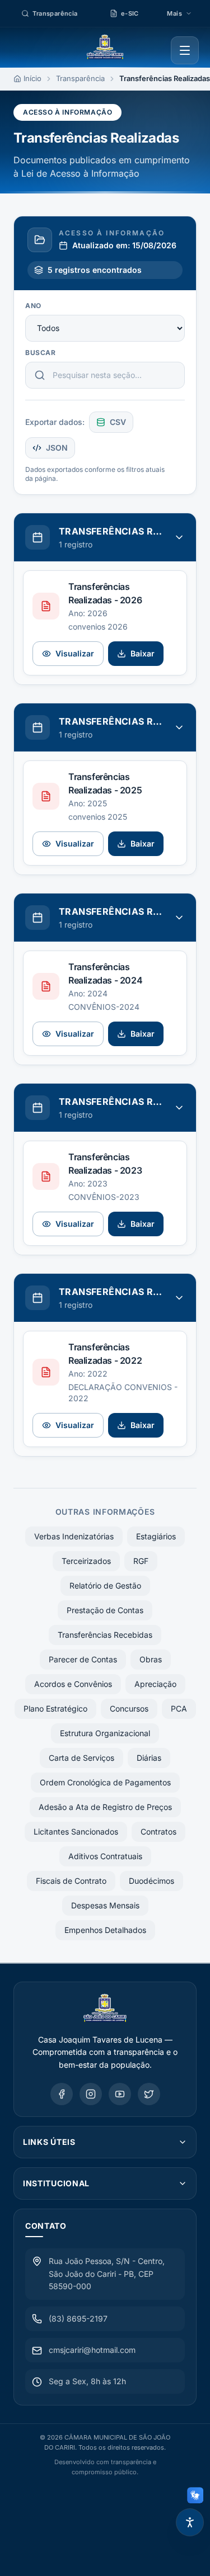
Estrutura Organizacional (105, 1733)
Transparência (80, 78)
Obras (151, 1659)
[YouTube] (120, 2094)
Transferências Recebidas (105, 1635)
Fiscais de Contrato (71, 1881)
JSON (57, 448)
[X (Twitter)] (149, 2094)
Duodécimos (151, 1881)
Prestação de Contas (105, 1610)
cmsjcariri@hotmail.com (92, 2350)
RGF (141, 1561)
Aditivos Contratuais (105, 1856)
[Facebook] (62, 2094)
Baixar (143, 653)
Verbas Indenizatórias (74, 1536)
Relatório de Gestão (105, 1585)
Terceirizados (86, 1561)
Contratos (158, 1831)
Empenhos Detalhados (105, 1930)
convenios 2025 (98, 817)
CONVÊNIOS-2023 (104, 1197)
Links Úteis (49, 2142)
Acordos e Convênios (73, 1684)
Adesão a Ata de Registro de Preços (105, 1807)
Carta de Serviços (81, 1758)
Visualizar (75, 653)
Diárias (149, 1758)
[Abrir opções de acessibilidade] (190, 2522)
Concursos (129, 1708)
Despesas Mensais (105, 1905)
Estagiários (156, 1536)
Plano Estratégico (55, 1708)
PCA (179, 1708)
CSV (118, 422)
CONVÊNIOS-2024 (104, 1007)
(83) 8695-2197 (78, 2319)
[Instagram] (91, 2094)
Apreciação (155, 1684)
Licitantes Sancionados (76, 1831)
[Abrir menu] (185, 50)
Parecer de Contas (83, 1659)
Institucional (56, 2183)
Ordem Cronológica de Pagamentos (105, 1782)
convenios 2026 (98, 627)
